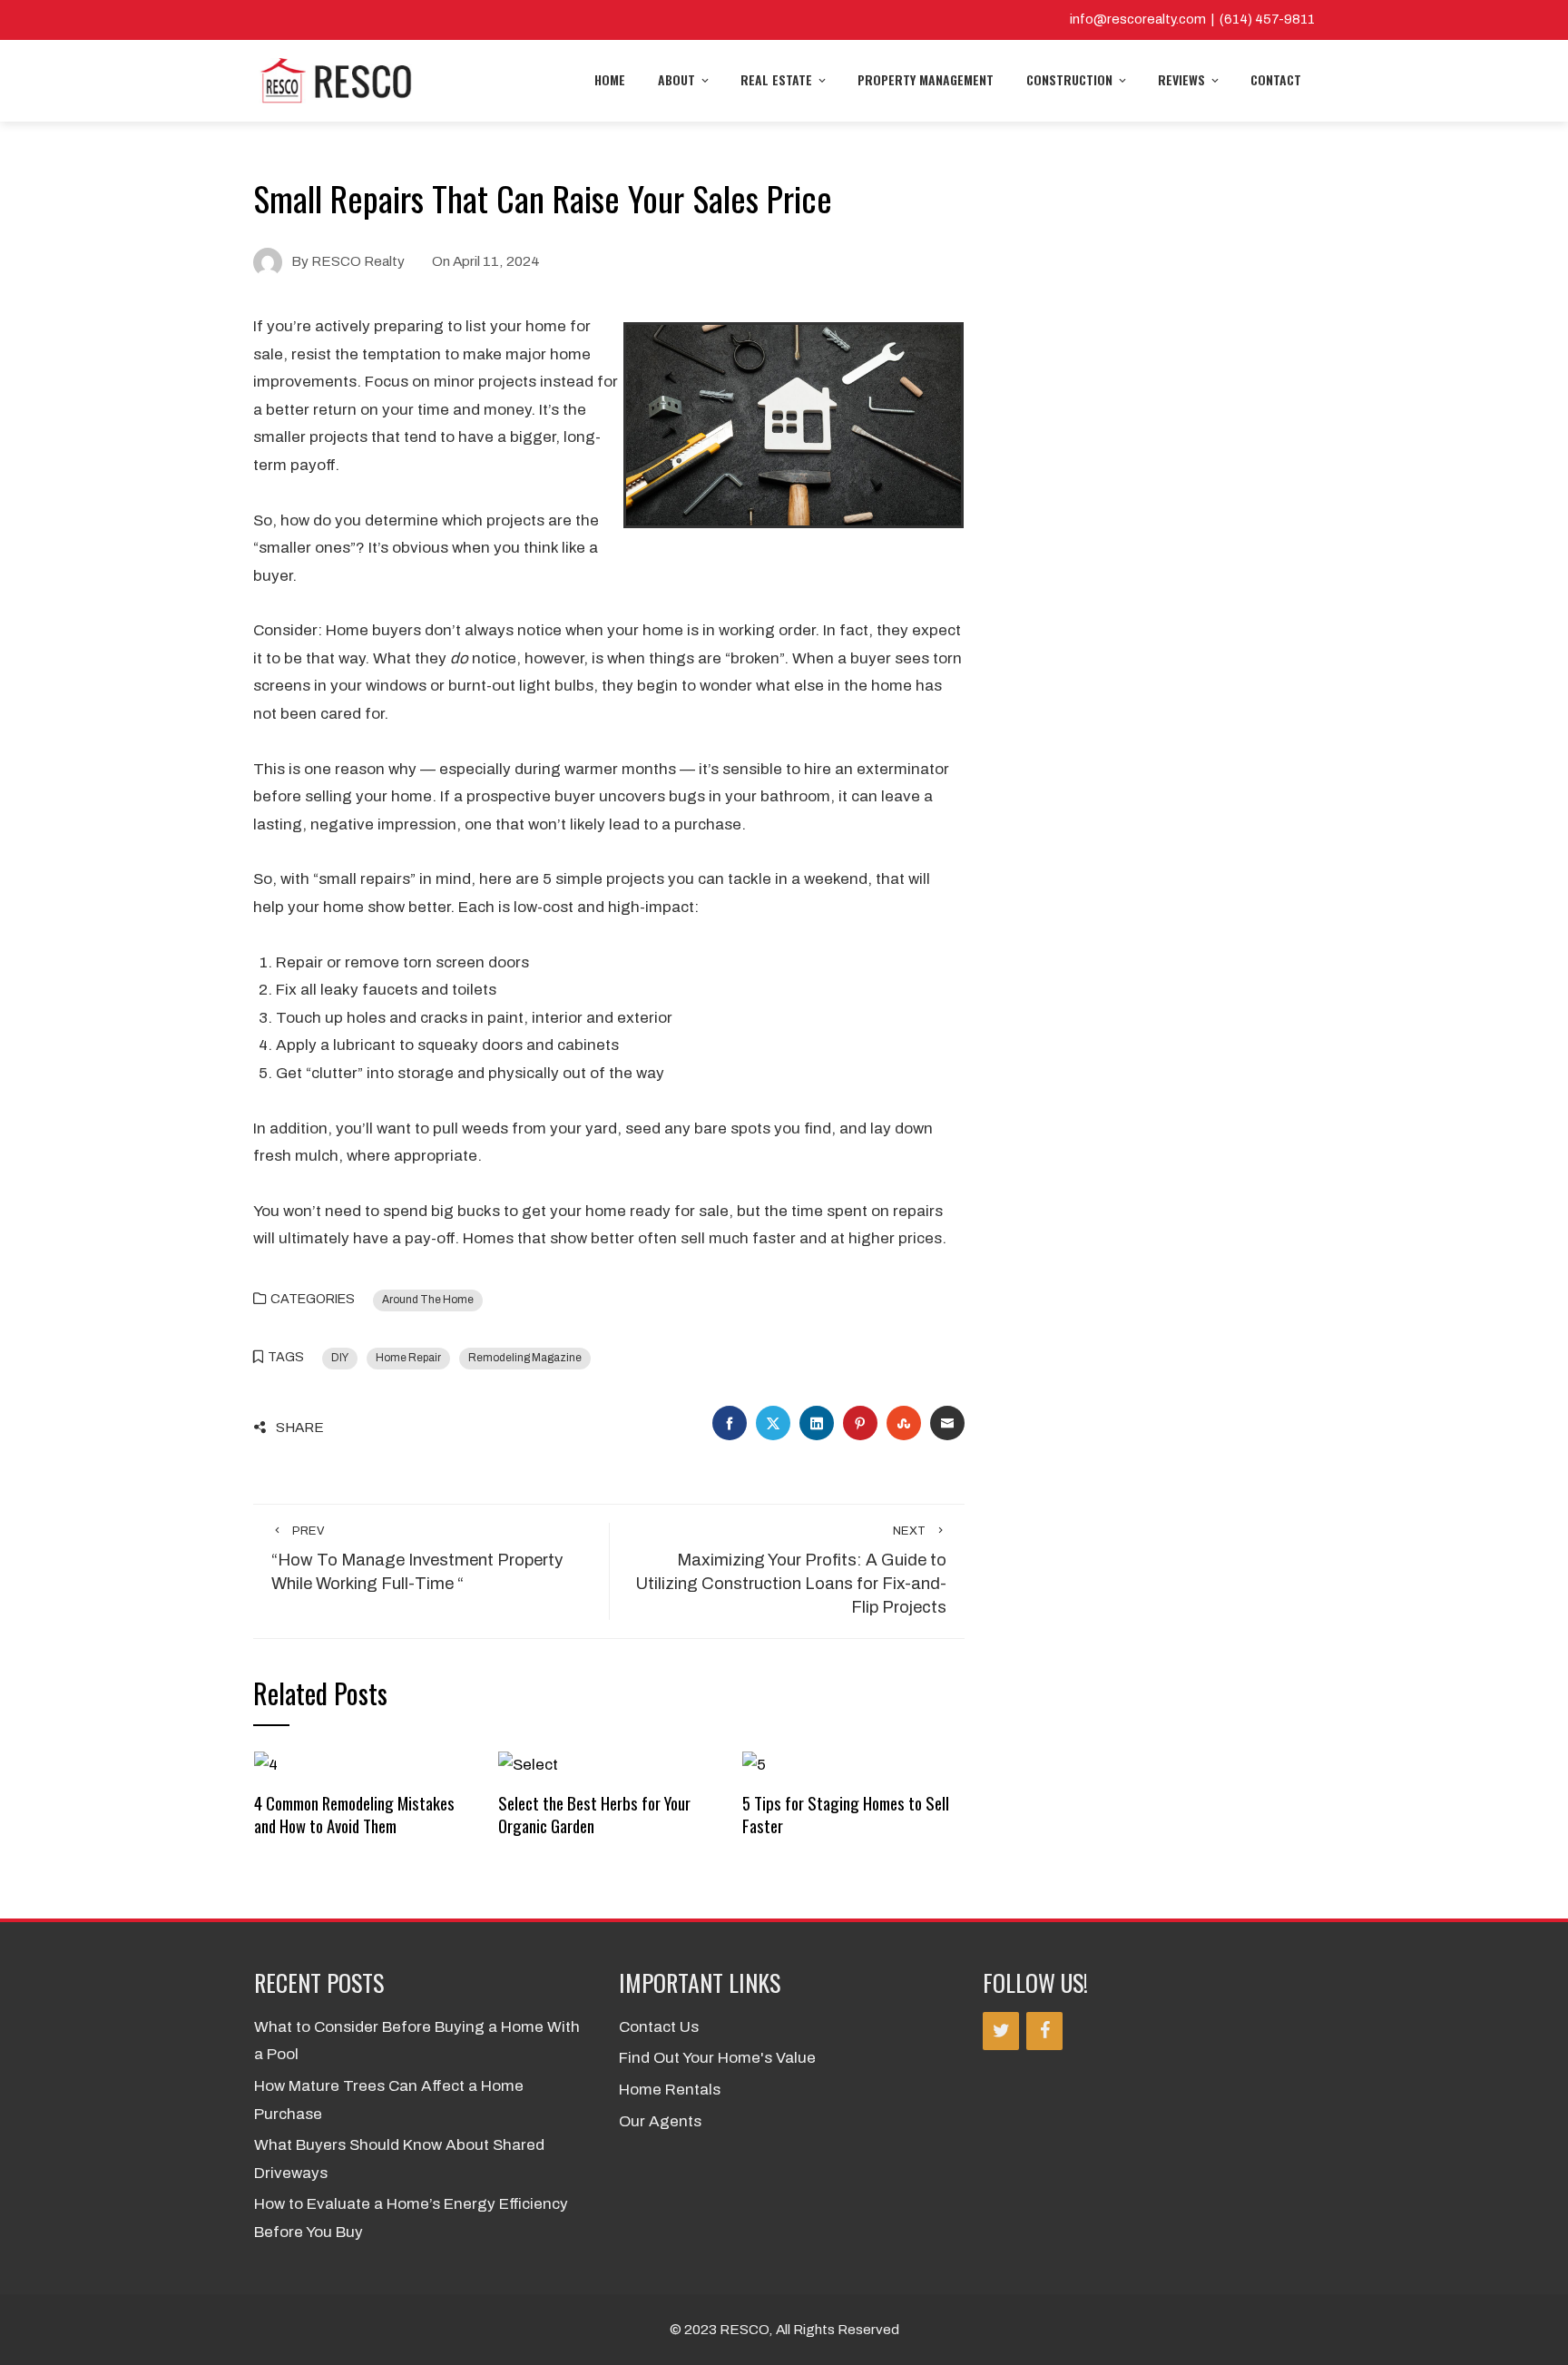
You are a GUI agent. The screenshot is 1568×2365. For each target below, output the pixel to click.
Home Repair (408, 1358)
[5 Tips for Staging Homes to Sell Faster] (754, 1765)
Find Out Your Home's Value (717, 2058)
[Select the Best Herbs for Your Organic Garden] (528, 1765)
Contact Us (659, 2027)
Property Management (926, 79)
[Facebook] (1044, 2031)
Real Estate (776, 79)
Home (610, 79)
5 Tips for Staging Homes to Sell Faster (846, 1814)
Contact (1276, 79)
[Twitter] (1001, 2031)
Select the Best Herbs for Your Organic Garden (594, 1814)
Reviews (1181, 79)
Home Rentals (670, 2090)
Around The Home (428, 1300)
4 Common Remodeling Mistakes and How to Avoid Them (354, 1814)
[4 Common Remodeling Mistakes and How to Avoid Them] (266, 1765)
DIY (340, 1358)
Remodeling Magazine (525, 1358)
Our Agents (660, 2121)
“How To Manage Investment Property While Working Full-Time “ (417, 1559)
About (676, 79)
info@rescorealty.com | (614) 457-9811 (1192, 19)
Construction (1069, 79)
